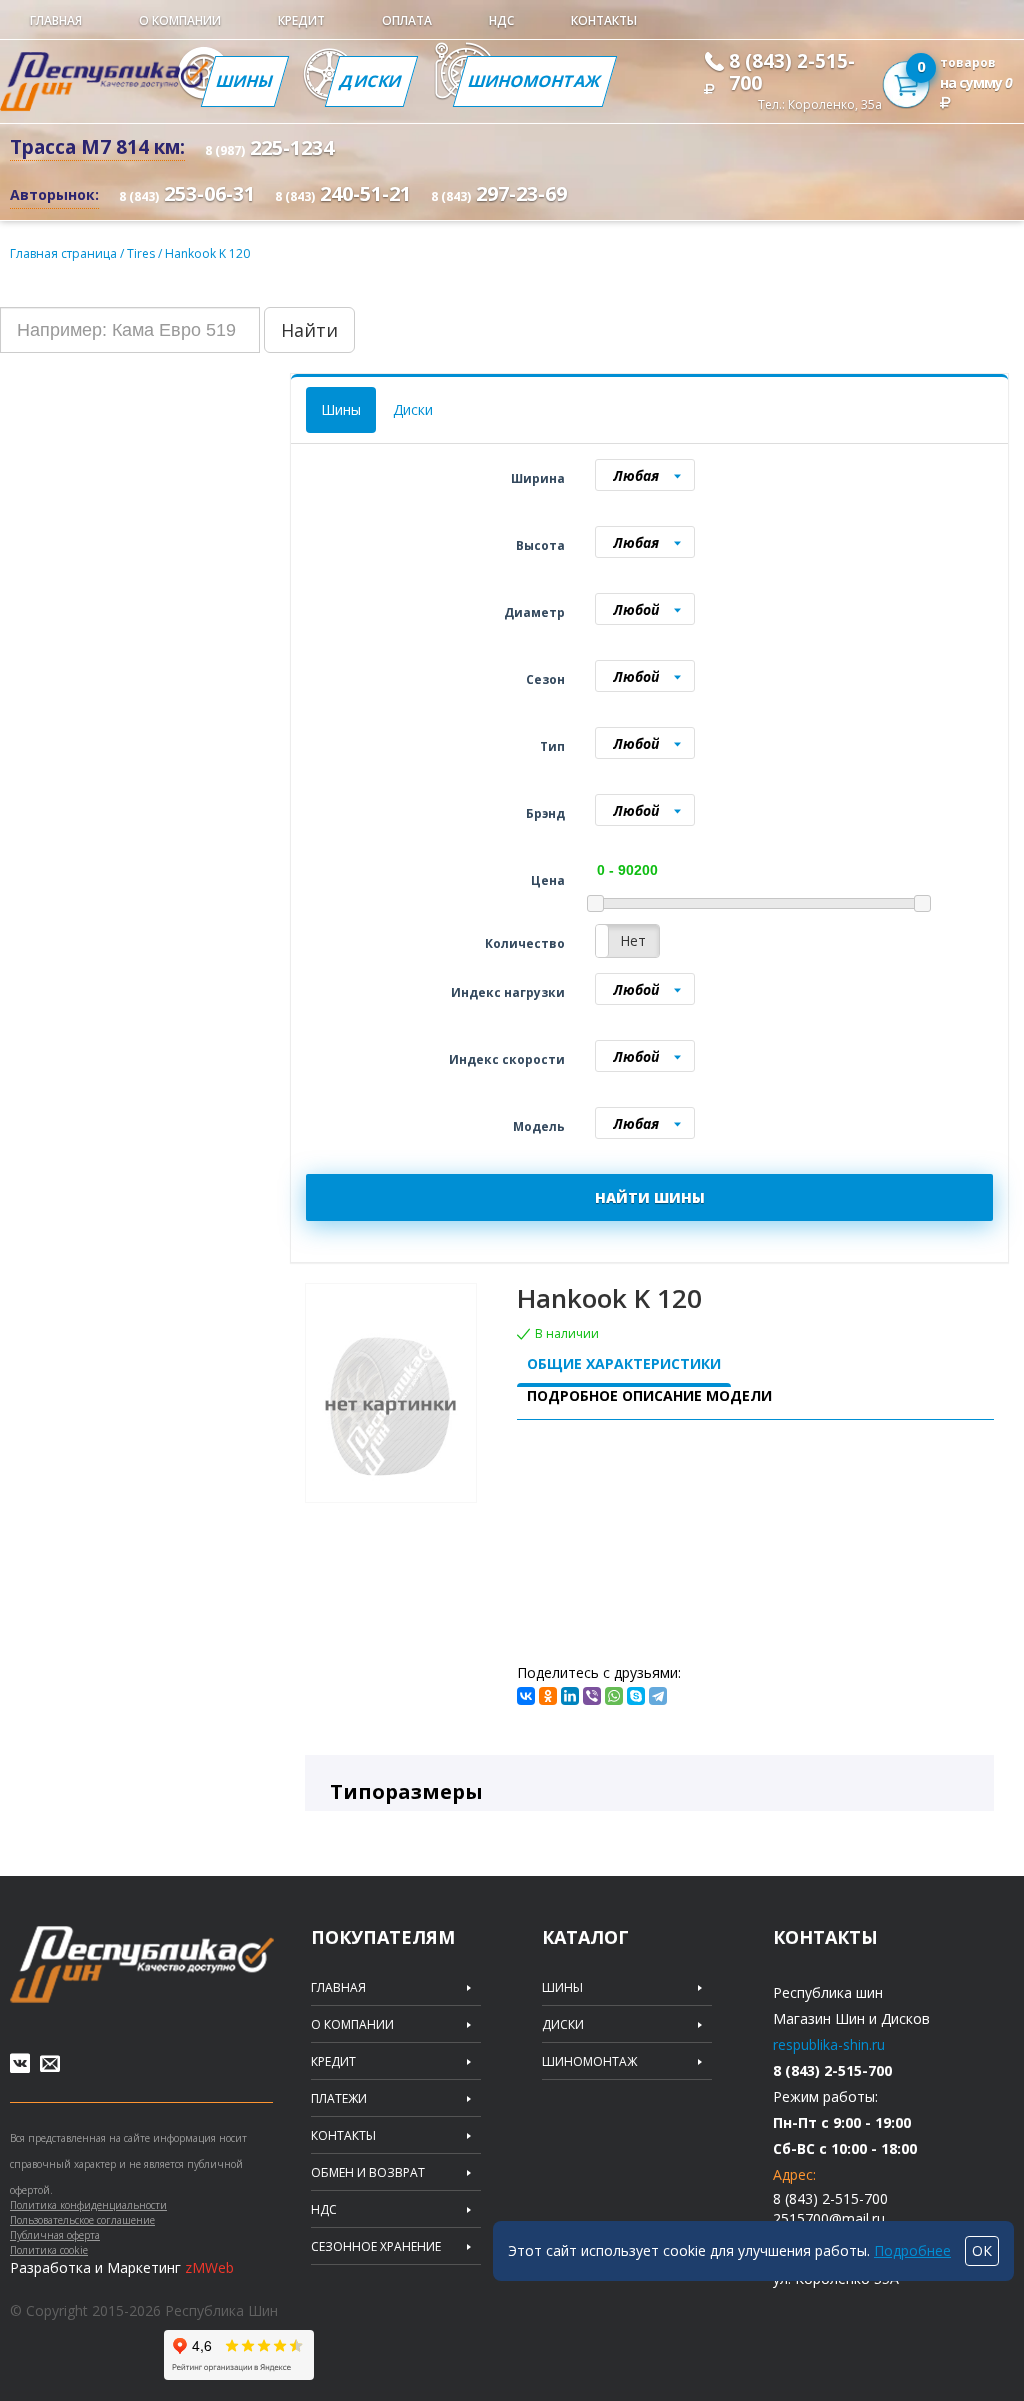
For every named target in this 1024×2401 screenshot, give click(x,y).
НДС (501, 20)
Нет (633, 940)
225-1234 (269, 147)
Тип (552, 746)
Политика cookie (49, 2250)
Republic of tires (142, 1964)
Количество (525, 943)
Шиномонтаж (535, 81)
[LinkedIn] (570, 1696)
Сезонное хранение (376, 2247)
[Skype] (636, 1696)
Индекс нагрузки (508, 992)
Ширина (538, 478)
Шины (245, 81)
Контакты (604, 20)
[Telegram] (658, 1696)
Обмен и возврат (368, 2173)
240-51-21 (343, 193)
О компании (180, 20)
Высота (540, 545)
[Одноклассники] (548, 1696)
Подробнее (912, 2250)
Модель (539, 1126)
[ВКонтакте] (526, 1696)
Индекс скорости (507, 1059)
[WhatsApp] (614, 1696)
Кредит (301, 20)
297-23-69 (499, 193)
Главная (56, 20)
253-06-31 (187, 193)
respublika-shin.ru (829, 2044)
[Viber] (592, 1696)
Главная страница (63, 253)
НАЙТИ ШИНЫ (650, 1197)
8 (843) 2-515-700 (792, 72)
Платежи (339, 2099)
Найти (309, 330)
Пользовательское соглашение (82, 2220)
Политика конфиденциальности (88, 2205)
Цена (548, 880)
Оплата (407, 20)
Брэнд (545, 813)
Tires (142, 253)
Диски (371, 81)
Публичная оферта (55, 2235)
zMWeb (209, 2267)
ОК (982, 2250)
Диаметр (534, 612)
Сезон (545, 679)
